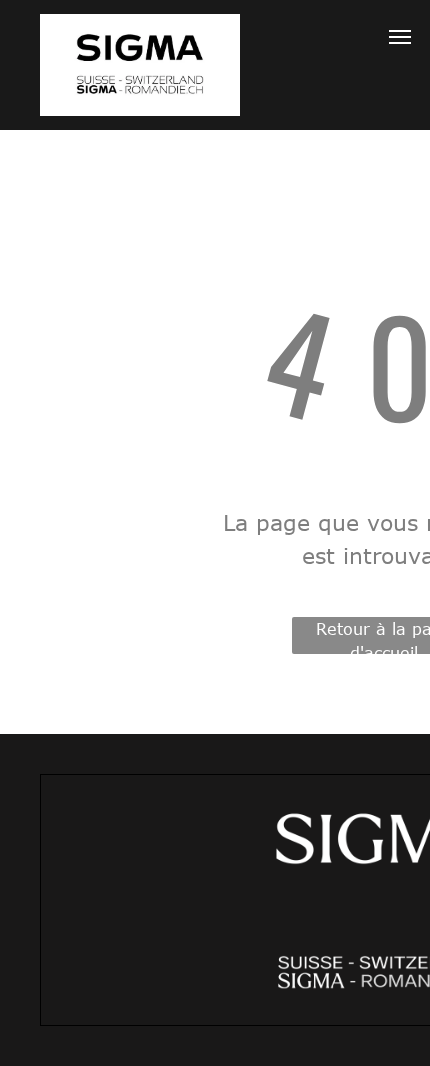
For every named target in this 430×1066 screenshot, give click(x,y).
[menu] (400, 37)
